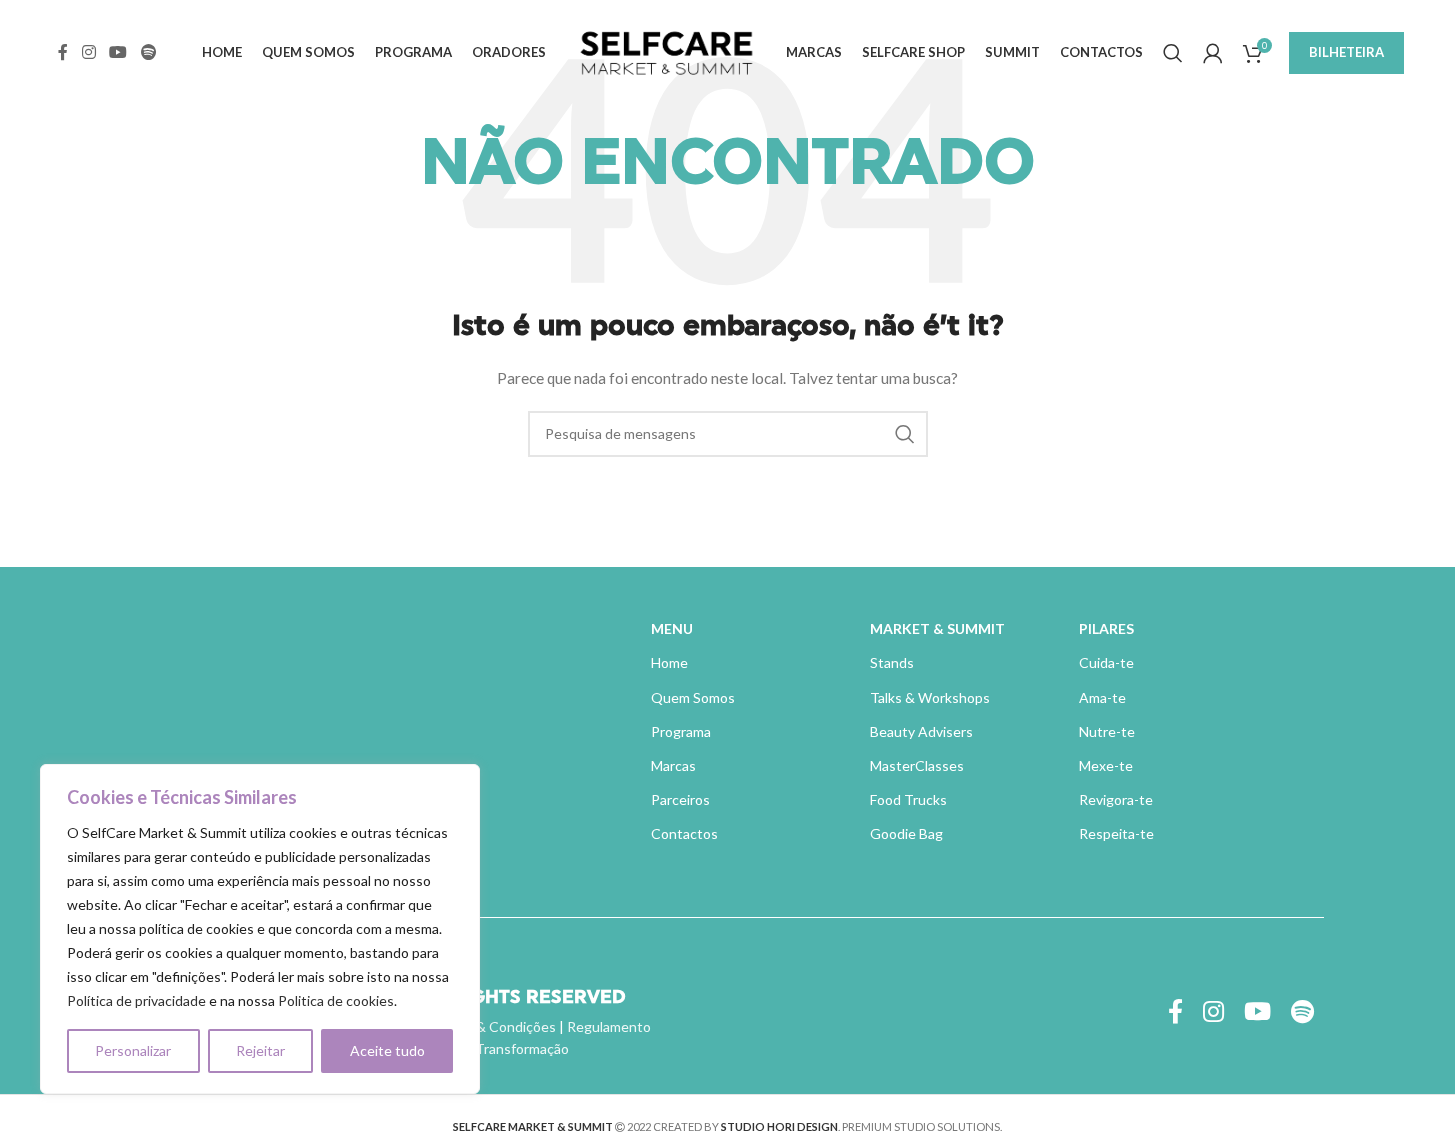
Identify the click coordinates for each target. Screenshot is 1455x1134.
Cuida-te (1106, 662)
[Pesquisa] (1173, 53)
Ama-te (1102, 697)
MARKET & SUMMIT (937, 628)
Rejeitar (260, 1050)
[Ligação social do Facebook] (63, 52)
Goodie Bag (906, 833)
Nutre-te (1107, 731)
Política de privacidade (136, 1000)
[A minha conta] (1213, 53)
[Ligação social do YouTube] (118, 52)
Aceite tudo (387, 1050)
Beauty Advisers (921, 731)
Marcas (673, 765)
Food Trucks (908, 799)
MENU (672, 628)
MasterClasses (917, 765)
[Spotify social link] (148, 52)
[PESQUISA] (905, 434)
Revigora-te (1116, 799)
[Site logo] (666, 50)
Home (669, 662)
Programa (681, 731)
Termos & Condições (490, 1026)
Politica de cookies (336, 1000)
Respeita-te (1116, 833)
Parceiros (680, 799)
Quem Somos (693, 697)
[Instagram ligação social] (88, 52)
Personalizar (133, 1050)
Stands (892, 662)
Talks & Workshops (930, 697)
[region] (260, 929)
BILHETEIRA (1346, 52)
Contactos (684, 833)
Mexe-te (1106, 765)
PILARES (1106, 628)
